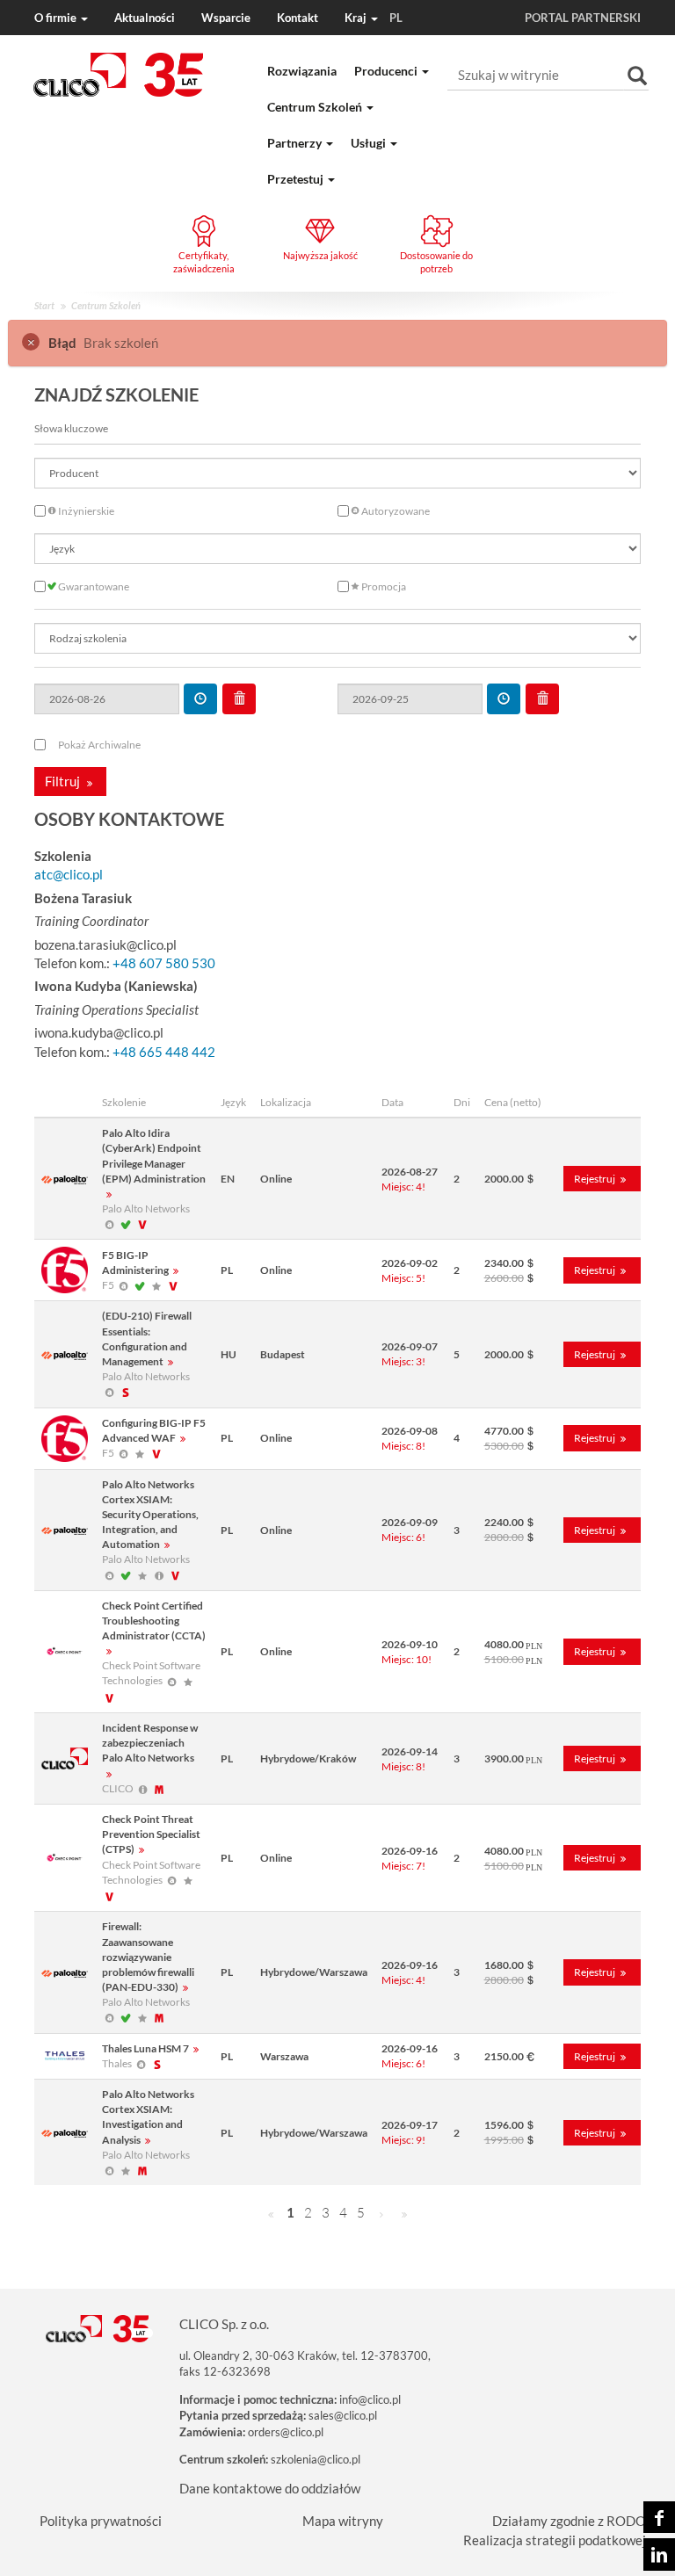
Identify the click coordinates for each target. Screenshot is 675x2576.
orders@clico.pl (286, 2432)
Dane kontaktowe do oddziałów (270, 2488)
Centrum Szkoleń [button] (316, 107)
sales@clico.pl (343, 2415)
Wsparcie (226, 18)
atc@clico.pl (69, 874)
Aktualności (145, 18)
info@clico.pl (370, 2399)
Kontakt (298, 18)
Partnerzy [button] (296, 143)
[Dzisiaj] (200, 699)
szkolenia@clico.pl (316, 2459)
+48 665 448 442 (164, 1052)
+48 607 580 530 (164, 963)
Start (44, 305)
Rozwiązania (302, 71)
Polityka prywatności (101, 2521)
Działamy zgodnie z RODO (569, 2521)
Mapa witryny (343, 2521)
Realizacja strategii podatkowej (555, 2540)
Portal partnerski (583, 18)
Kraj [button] (374, 18)
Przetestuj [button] (297, 179)
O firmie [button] (57, 18)
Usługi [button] (370, 143)
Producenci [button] (387, 71)
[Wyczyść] (239, 699)
